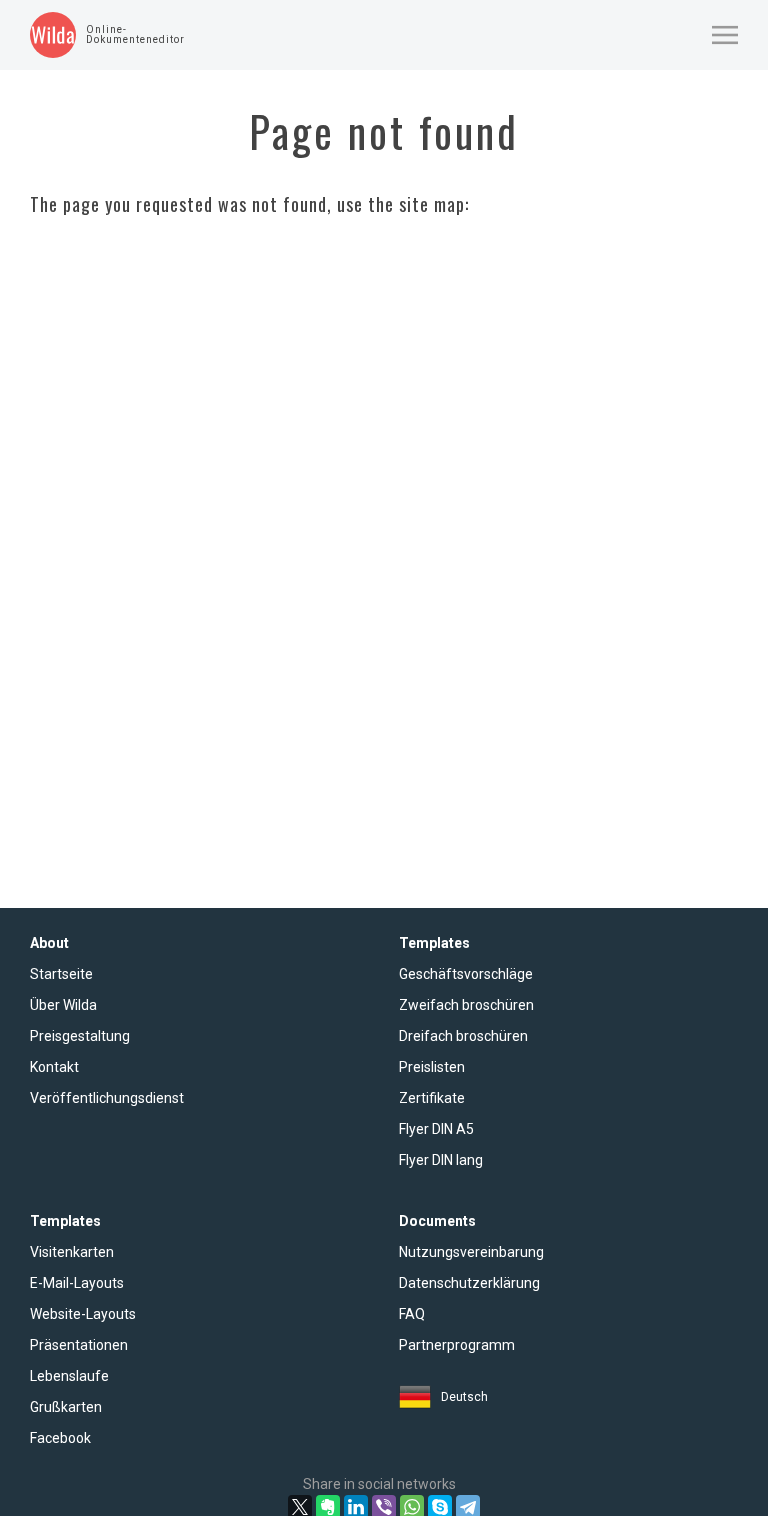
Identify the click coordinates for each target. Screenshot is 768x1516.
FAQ (412, 1314)
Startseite (61, 974)
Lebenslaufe (69, 1376)
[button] (725, 35)
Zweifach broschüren (466, 1005)
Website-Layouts (83, 1314)
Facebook (60, 1438)
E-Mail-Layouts (77, 1283)
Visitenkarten (72, 1252)
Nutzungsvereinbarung (471, 1252)
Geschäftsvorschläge (466, 974)
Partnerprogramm (457, 1345)
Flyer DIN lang (441, 1160)
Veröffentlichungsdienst (107, 1098)
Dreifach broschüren (463, 1036)
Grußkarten (66, 1407)
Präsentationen (79, 1345)
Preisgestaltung (80, 1036)
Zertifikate (432, 1098)
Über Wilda (63, 1005)
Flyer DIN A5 (436, 1129)
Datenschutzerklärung (469, 1283)
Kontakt (54, 1067)
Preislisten (432, 1067)
